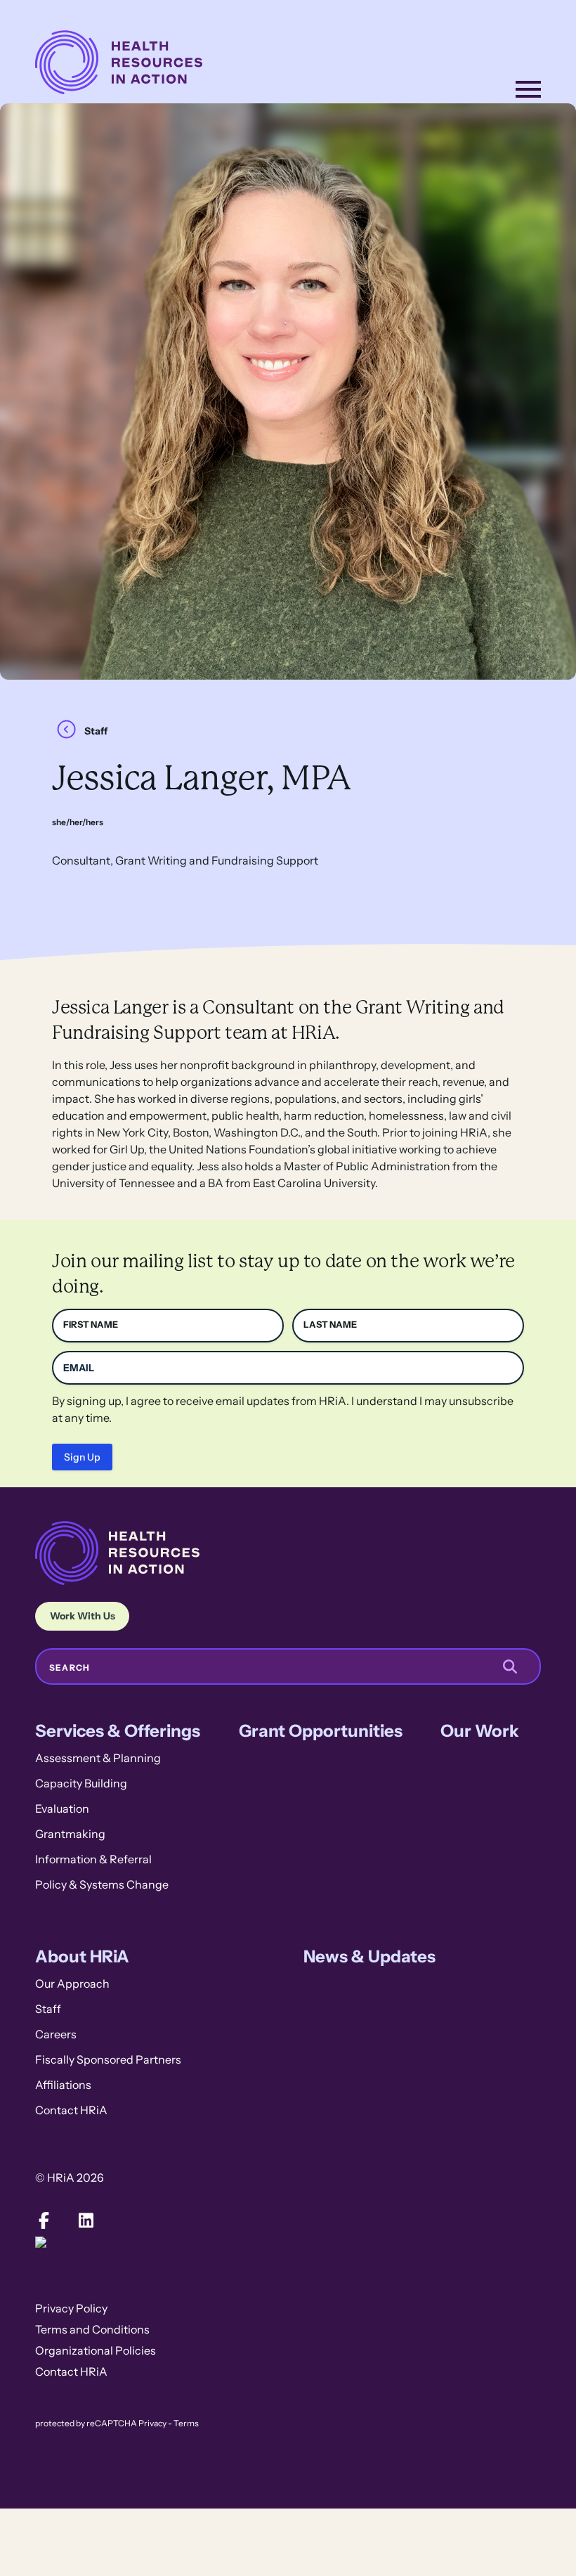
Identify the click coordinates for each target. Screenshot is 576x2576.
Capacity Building (81, 1784)
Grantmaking (70, 1834)
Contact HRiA (71, 2110)
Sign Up (82, 1457)
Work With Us (83, 1616)
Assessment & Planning (98, 1758)
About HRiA (82, 1956)
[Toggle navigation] (528, 89)
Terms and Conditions (92, 2330)
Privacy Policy (71, 2309)
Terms (186, 2423)
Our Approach (72, 1984)
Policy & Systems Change (102, 1885)
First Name (91, 1325)
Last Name (330, 1325)
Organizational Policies (96, 2351)
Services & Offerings (118, 1731)
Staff (96, 731)
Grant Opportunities (321, 1731)
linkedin (86, 2220)
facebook (44, 2220)
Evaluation (62, 1809)
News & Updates (369, 1956)
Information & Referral (93, 1859)
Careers (56, 2034)
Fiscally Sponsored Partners (108, 2060)
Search (70, 1668)
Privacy (152, 2423)
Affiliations (63, 2085)
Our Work (480, 1731)
